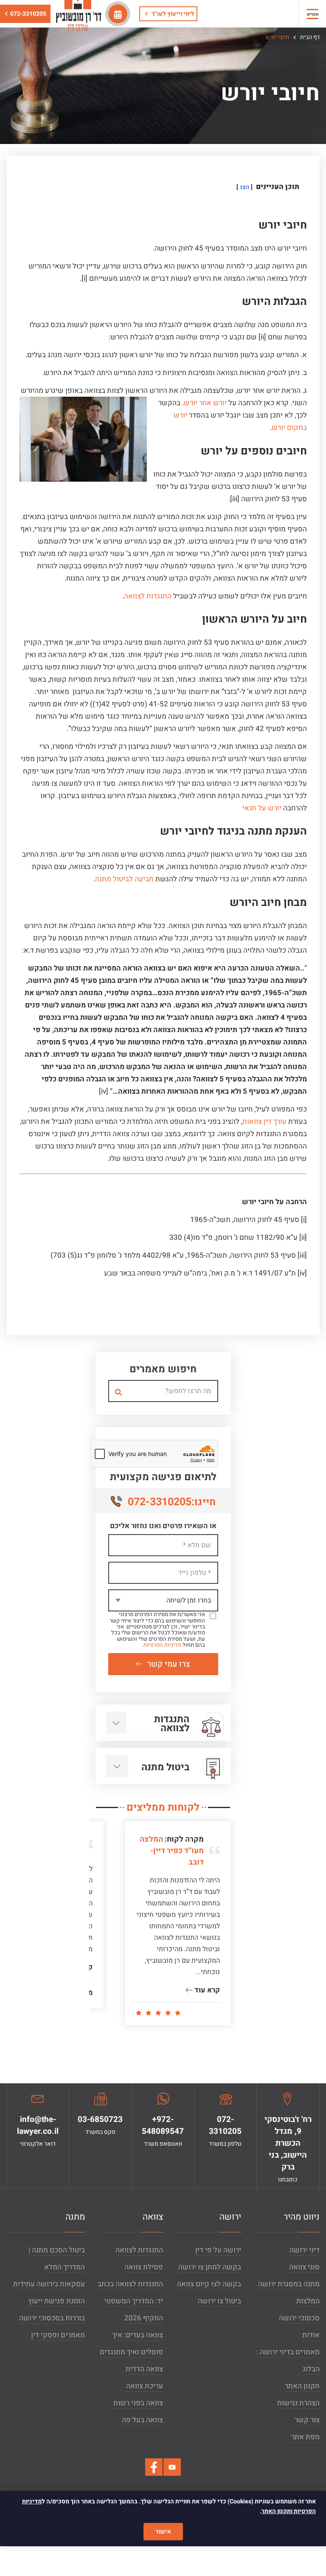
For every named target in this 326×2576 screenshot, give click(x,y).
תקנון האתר (302, 2386)
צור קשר (307, 2420)
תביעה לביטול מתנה (124, 879)
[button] (312, 14)
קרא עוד (206, 1990)
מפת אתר (305, 2437)
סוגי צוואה (304, 2267)
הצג (244, 187)
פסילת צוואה (144, 2267)
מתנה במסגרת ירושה (289, 2284)
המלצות (308, 2301)
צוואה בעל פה (142, 2420)
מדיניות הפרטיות (162, 1645)
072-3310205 (28, 14)
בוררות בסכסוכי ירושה (52, 2318)
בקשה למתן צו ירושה (210, 2267)
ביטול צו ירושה (219, 2301)
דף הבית (309, 37)
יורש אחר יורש (205, 403)
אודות (311, 2335)
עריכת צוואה (145, 2386)
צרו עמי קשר (169, 1664)
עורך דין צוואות (264, 1122)
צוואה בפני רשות (138, 2403)
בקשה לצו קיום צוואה (209, 2284)
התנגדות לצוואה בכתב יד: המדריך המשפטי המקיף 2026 (130, 2301)
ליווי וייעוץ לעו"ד (172, 14)
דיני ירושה (305, 2250)
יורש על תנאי (262, 808)
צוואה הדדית (144, 2369)
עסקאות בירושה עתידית (49, 2284)
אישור (163, 2532)
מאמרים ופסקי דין (58, 2335)
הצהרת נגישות (298, 2403)
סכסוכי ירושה (299, 2318)
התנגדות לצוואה (148, 596)
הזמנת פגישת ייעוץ (56, 2301)
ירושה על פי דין (218, 2250)
